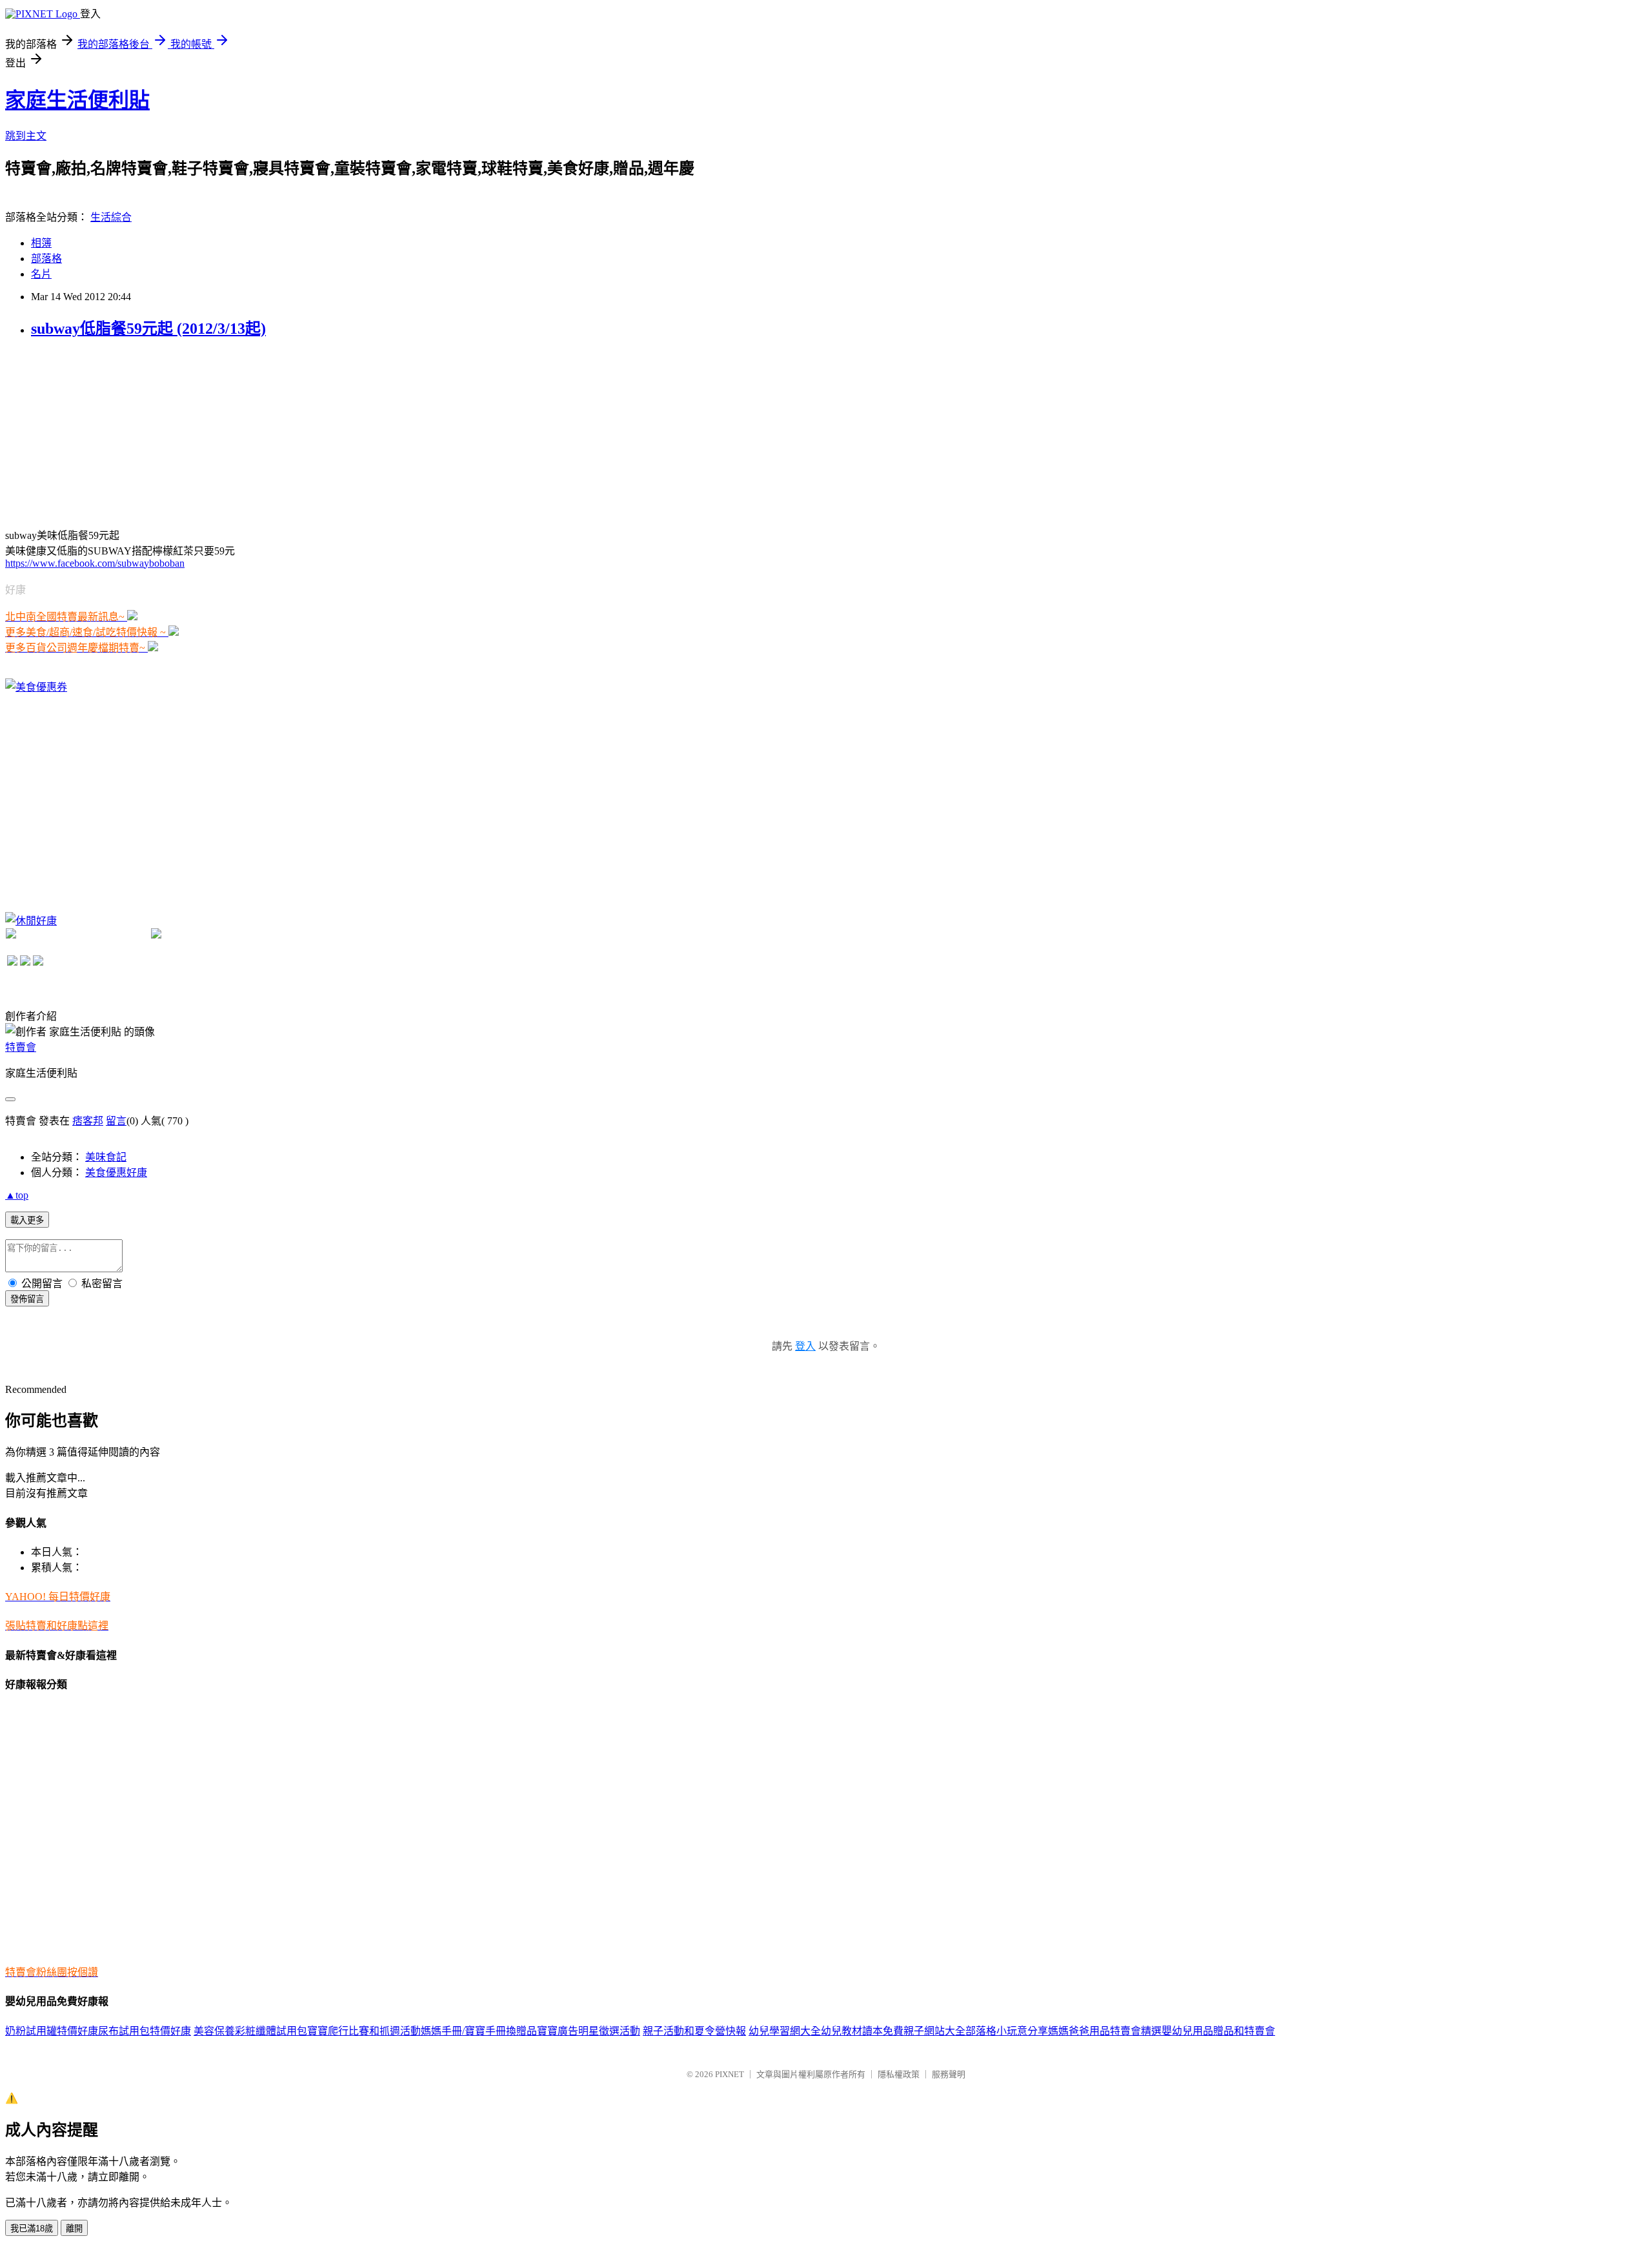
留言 (116, 1121)
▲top (17, 1195)
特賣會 (21, 1047)
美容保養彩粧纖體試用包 (250, 2031)
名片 (41, 274)
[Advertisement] (102, 432)
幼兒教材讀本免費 (862, 2031)
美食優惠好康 (116, 1173)
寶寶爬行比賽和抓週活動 (364, 2031)
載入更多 (27, 1220)
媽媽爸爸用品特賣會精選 (1105, 2031)
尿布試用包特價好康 (145, 2031)
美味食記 (106, 1157)
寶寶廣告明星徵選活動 (589, 2031)
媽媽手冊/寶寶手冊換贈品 (479, 2031)
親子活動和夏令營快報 (694, 2031)
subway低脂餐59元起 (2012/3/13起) (148, 329)
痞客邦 (88, 1121)
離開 (74, 2229)
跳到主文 (26, 136)
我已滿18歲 (32, 2229)
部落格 (46, 259)
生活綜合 (111, 217)
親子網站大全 (934, 2031)
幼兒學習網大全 (785, 2031)
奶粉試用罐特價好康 (52, 2031)
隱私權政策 (899, 2074)
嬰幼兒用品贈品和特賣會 (1218, 2031)
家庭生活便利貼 (77, 100)
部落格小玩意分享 (1007, 2031)
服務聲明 (949, 2074)
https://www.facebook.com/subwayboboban (95, 563)
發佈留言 (27, 1299)
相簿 (41, 243)
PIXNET (730, 2074)
